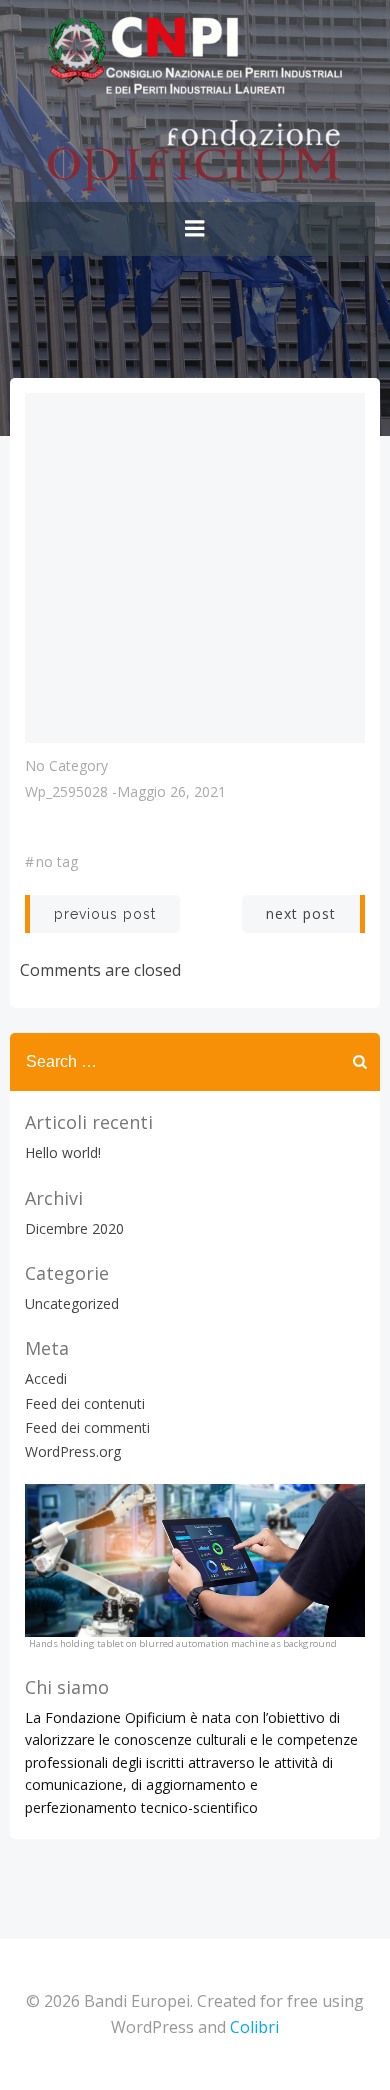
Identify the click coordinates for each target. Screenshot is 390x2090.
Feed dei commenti (87, 1427)
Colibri (254, 2027)
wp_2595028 (66, 791)
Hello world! (63, 1152)
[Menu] (195, 229)
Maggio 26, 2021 (171, 791)
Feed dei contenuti (85, 1403)
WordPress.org (73, 1451)
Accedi (46, 1378)
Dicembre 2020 (74, 1228)
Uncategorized (72, 1303)
